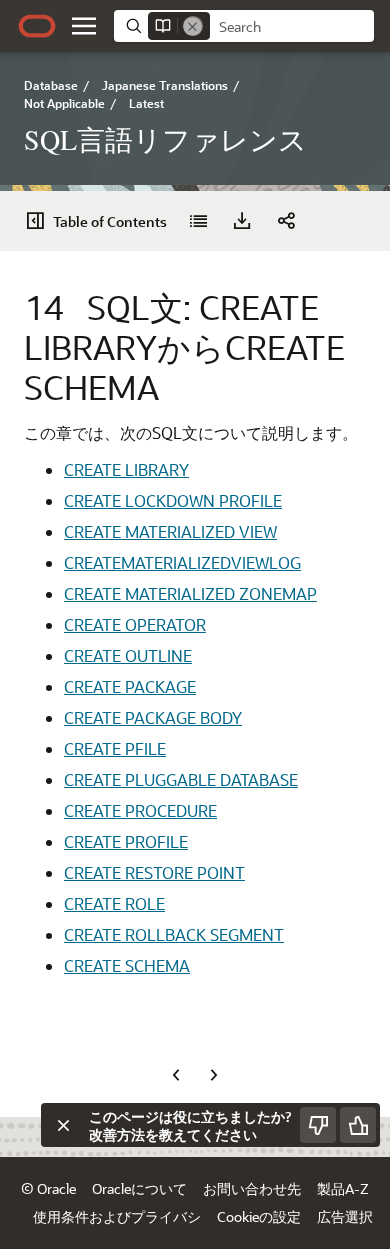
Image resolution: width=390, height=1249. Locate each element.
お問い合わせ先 (252, 1188)
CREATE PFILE (115, 748)
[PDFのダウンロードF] (242, 221)
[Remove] (193, 26)
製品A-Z (343, 1188)
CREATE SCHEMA (127, 965)
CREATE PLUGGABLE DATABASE (181, 779)
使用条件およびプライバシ (117, 1216)
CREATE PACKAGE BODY (153, 717)
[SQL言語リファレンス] (198, 221)
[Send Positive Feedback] (358, 1125)
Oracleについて (139, 1188)
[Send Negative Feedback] (318, 1125)
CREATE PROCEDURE (140, 810)
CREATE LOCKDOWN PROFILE (173, 500)
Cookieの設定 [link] (259, 1216)
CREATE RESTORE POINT (154, 872)
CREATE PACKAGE (130, 686)
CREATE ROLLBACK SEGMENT (174, 934)
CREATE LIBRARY (126, 469)
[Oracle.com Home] (37, 26)
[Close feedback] (63, 1125)
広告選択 (345, 1216)
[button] (84, 26)
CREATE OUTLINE (128, 655)
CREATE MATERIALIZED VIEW (170, 531)
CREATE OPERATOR (135, 624)
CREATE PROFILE (126, 841)
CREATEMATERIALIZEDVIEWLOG (182, 562)
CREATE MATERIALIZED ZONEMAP (190, 593)
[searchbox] (292, 27)
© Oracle (48, 1188)
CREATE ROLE (114, 903)
